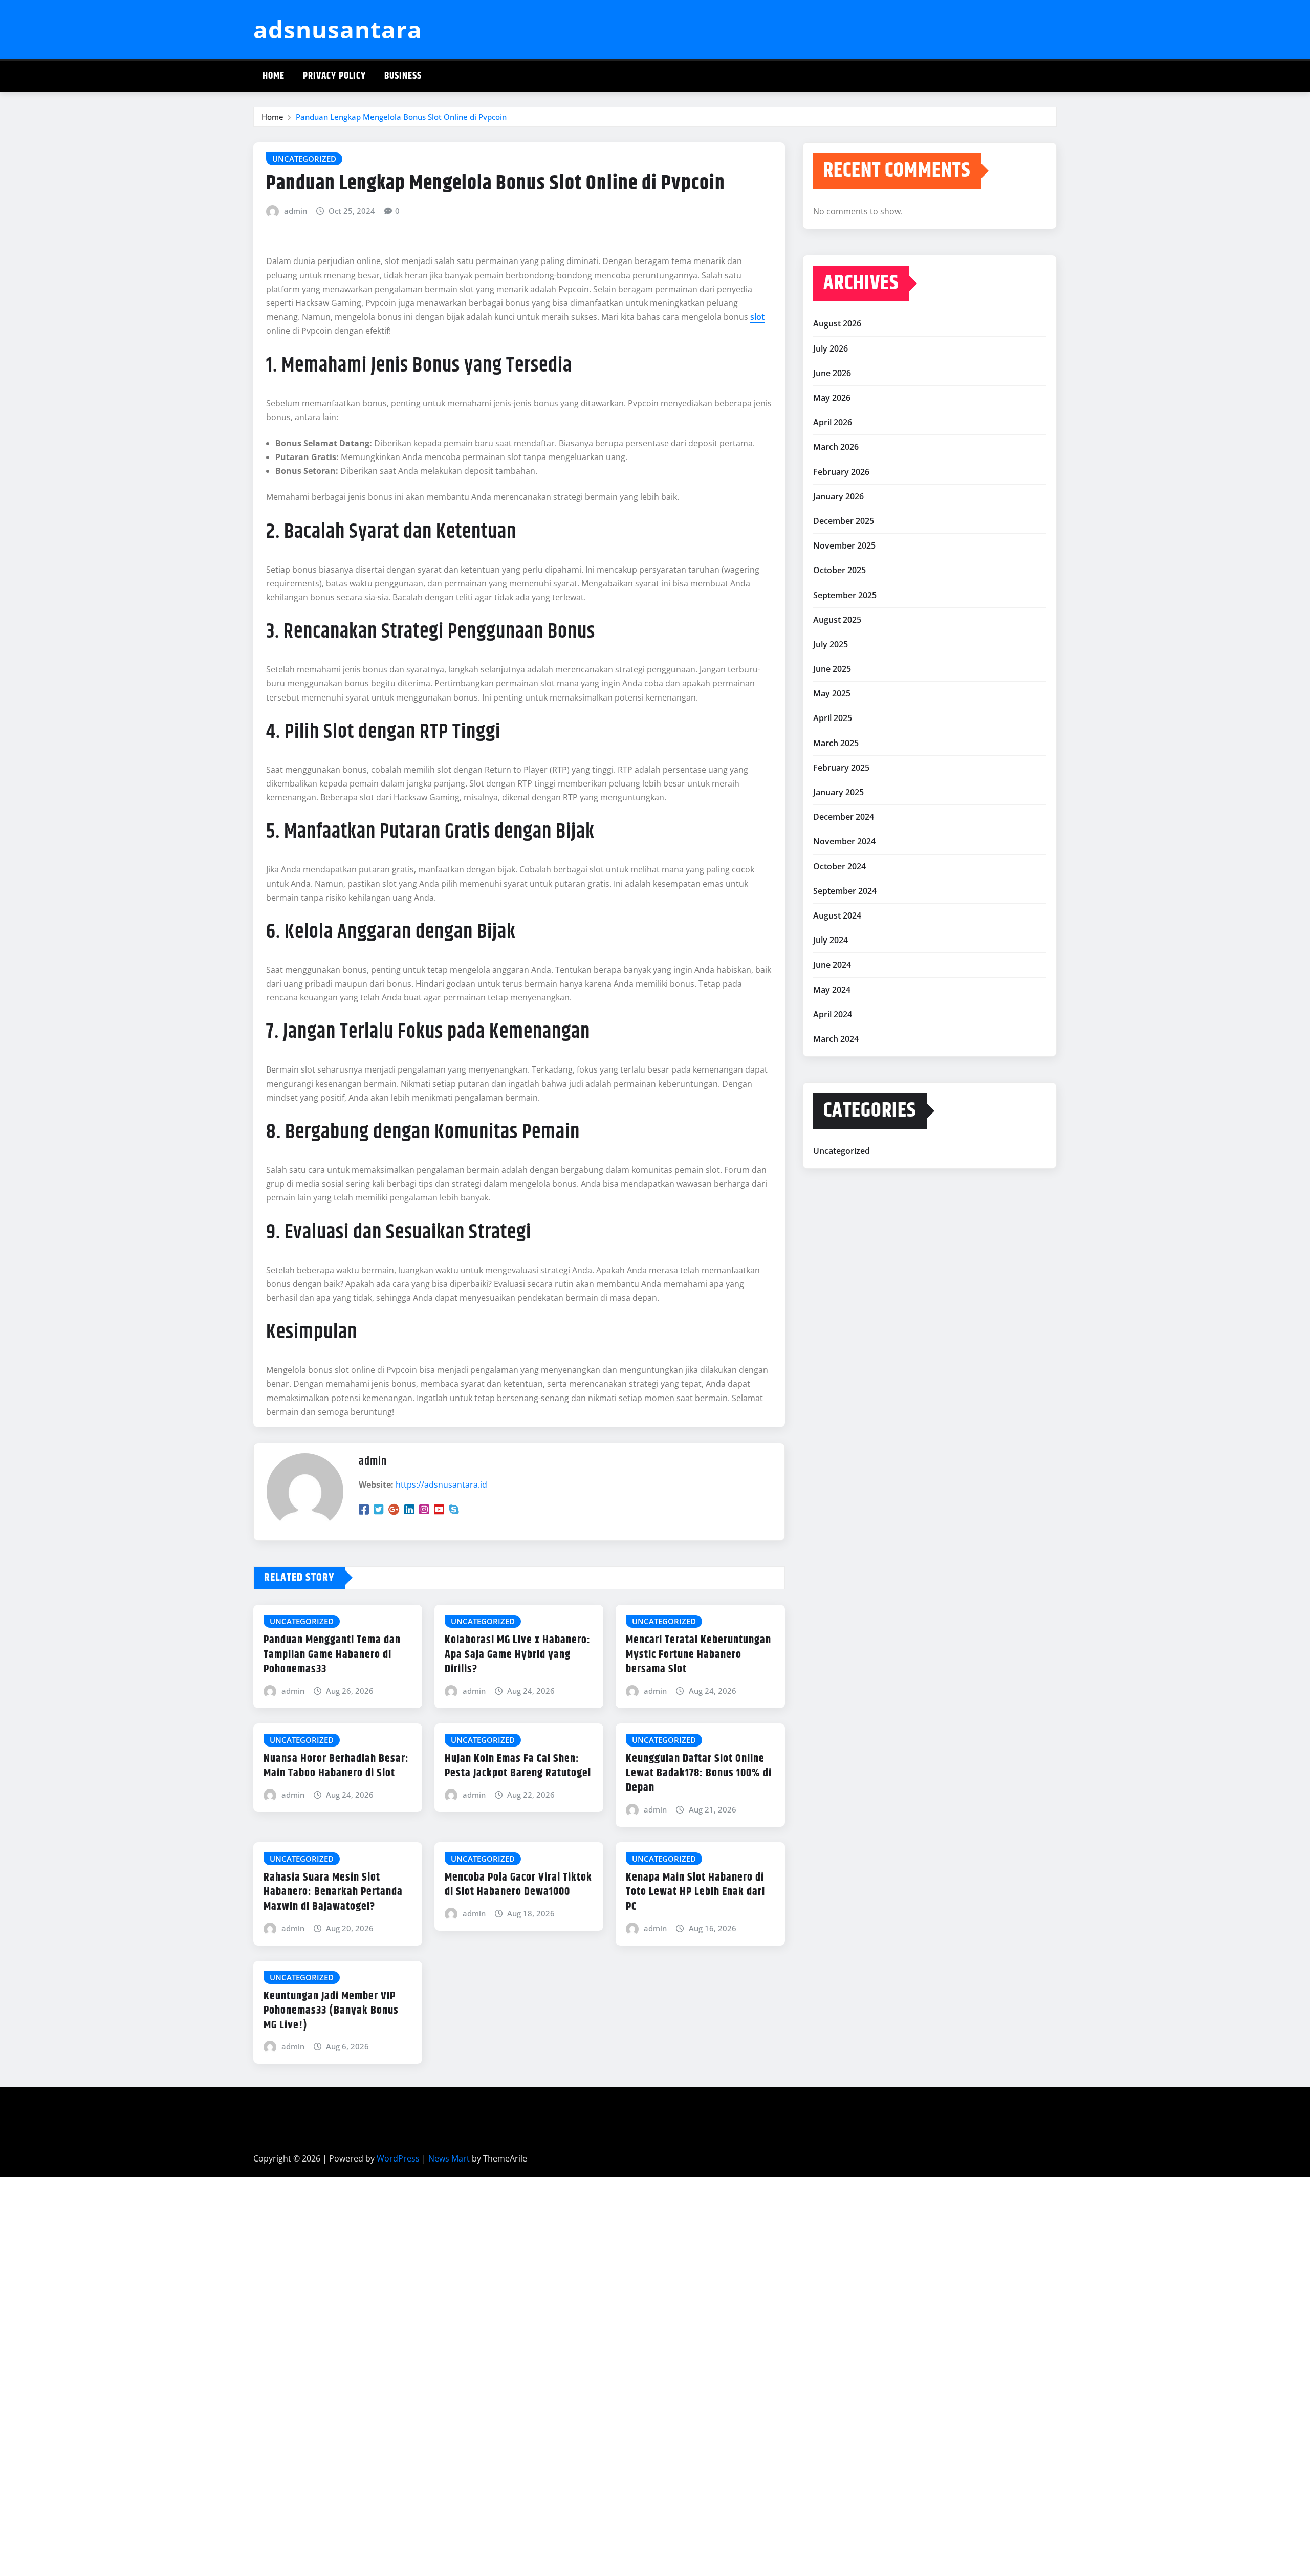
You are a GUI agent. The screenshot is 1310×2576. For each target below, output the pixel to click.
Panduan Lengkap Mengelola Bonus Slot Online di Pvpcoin (401, 117)
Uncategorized (842, 1151)
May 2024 (832, 990)
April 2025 (833, 718)
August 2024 (837, 915)
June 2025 (832, 669)
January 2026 (838, 496)
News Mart (449, 2158)
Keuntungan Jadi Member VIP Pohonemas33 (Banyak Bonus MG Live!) (331, 2011)
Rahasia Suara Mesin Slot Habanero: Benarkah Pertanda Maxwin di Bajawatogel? (333, 1892)
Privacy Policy (334, 76)
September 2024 (845, 891)
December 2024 (844, 817)
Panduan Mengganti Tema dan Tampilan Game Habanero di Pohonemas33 (332, 1655)
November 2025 (844, 545)
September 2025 (845, 595)
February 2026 (841, 472)
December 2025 (844, 521)
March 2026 (836, 447)
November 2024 (844, 841)
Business (403, 76)
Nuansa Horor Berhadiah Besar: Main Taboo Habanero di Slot (336, 1766)
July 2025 (831, 644)
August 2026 (837, 323)
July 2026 (831, 348)
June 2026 (832, 373)
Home (274, 76)
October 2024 (839, 866)
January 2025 (838, 792)
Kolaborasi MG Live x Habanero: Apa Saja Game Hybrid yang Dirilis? (518, 1655)
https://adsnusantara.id (441, 1485)
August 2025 (837, 620)
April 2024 (833, 1014)
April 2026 (833, 422)
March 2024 (836, 1039)
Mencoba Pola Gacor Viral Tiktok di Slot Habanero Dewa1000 (518, 1885)
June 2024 (832, 965)
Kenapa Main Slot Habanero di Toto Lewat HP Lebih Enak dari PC (695, 1892)
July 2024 (831, 940)
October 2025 (839, 570)
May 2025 (832, 693)
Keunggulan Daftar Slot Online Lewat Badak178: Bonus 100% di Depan (699, 1773)
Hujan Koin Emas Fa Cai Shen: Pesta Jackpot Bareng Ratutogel (518, 1766)
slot (757, 317)
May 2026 (832, 398)
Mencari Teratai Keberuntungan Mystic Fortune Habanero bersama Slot (698, 1655)
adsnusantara (338, 29)
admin (296, 211)
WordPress (398, 2158)
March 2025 (836, 743)
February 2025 (841, 768)
